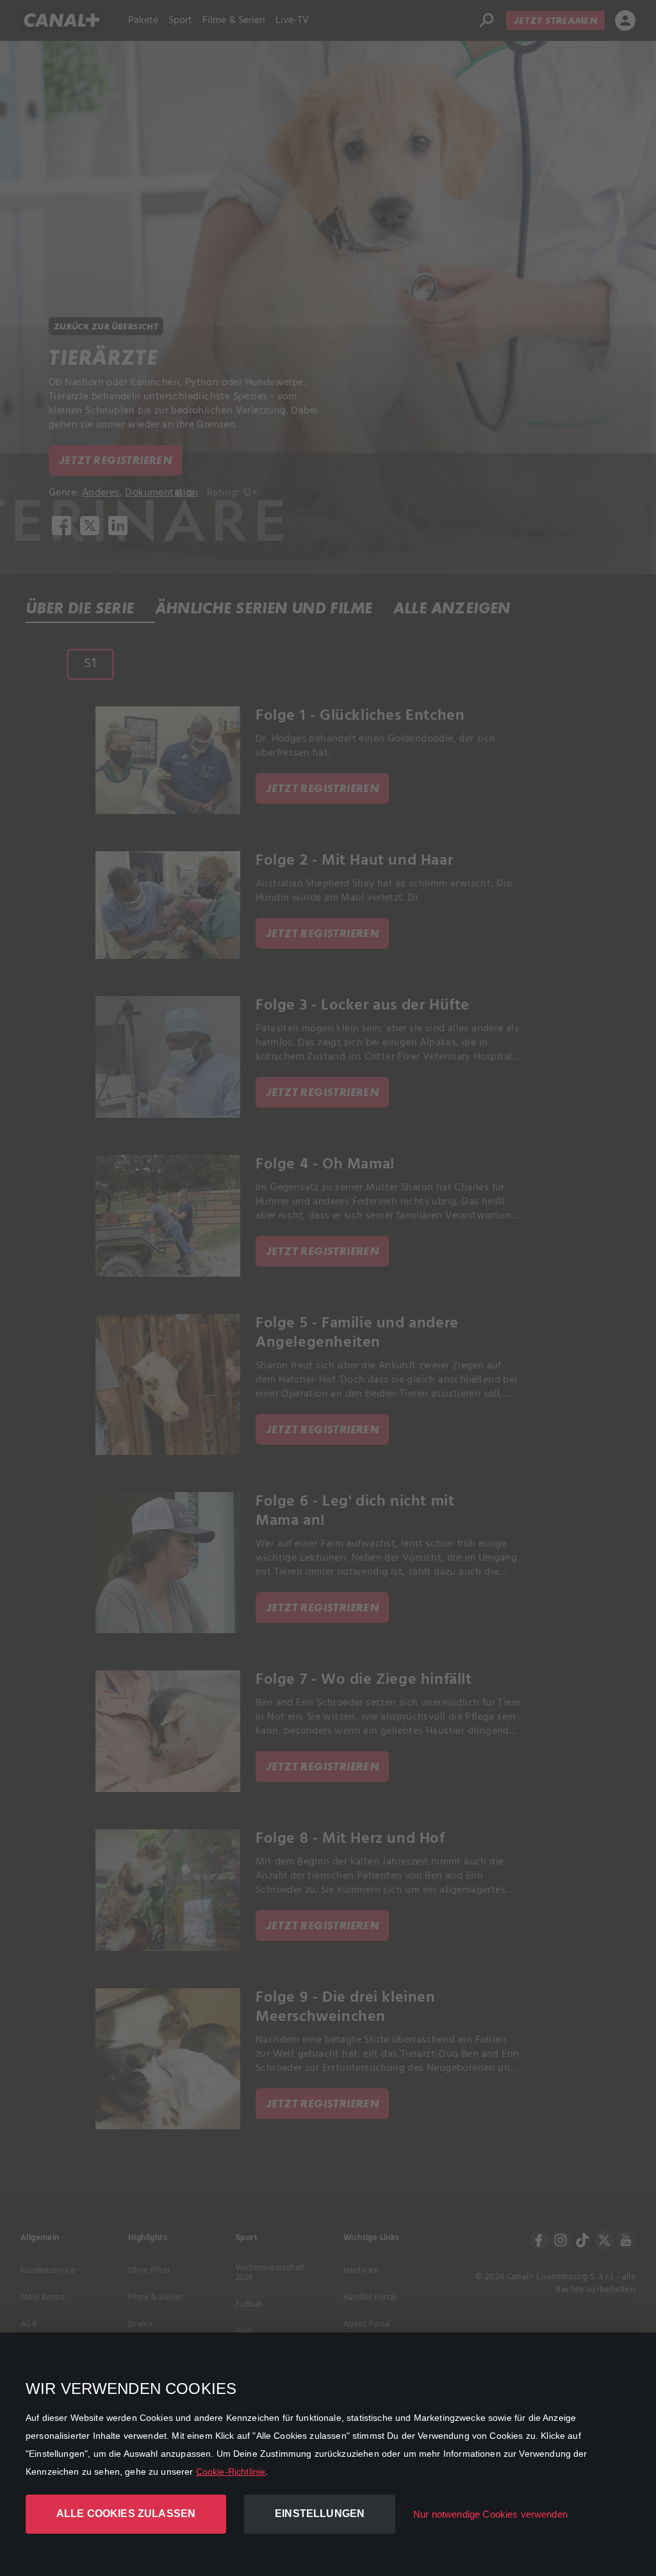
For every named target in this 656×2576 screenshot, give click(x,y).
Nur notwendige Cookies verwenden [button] (490, 2514)
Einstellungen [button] (320, 2514)
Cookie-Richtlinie (231, 2472)
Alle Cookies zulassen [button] (126, 2514)
